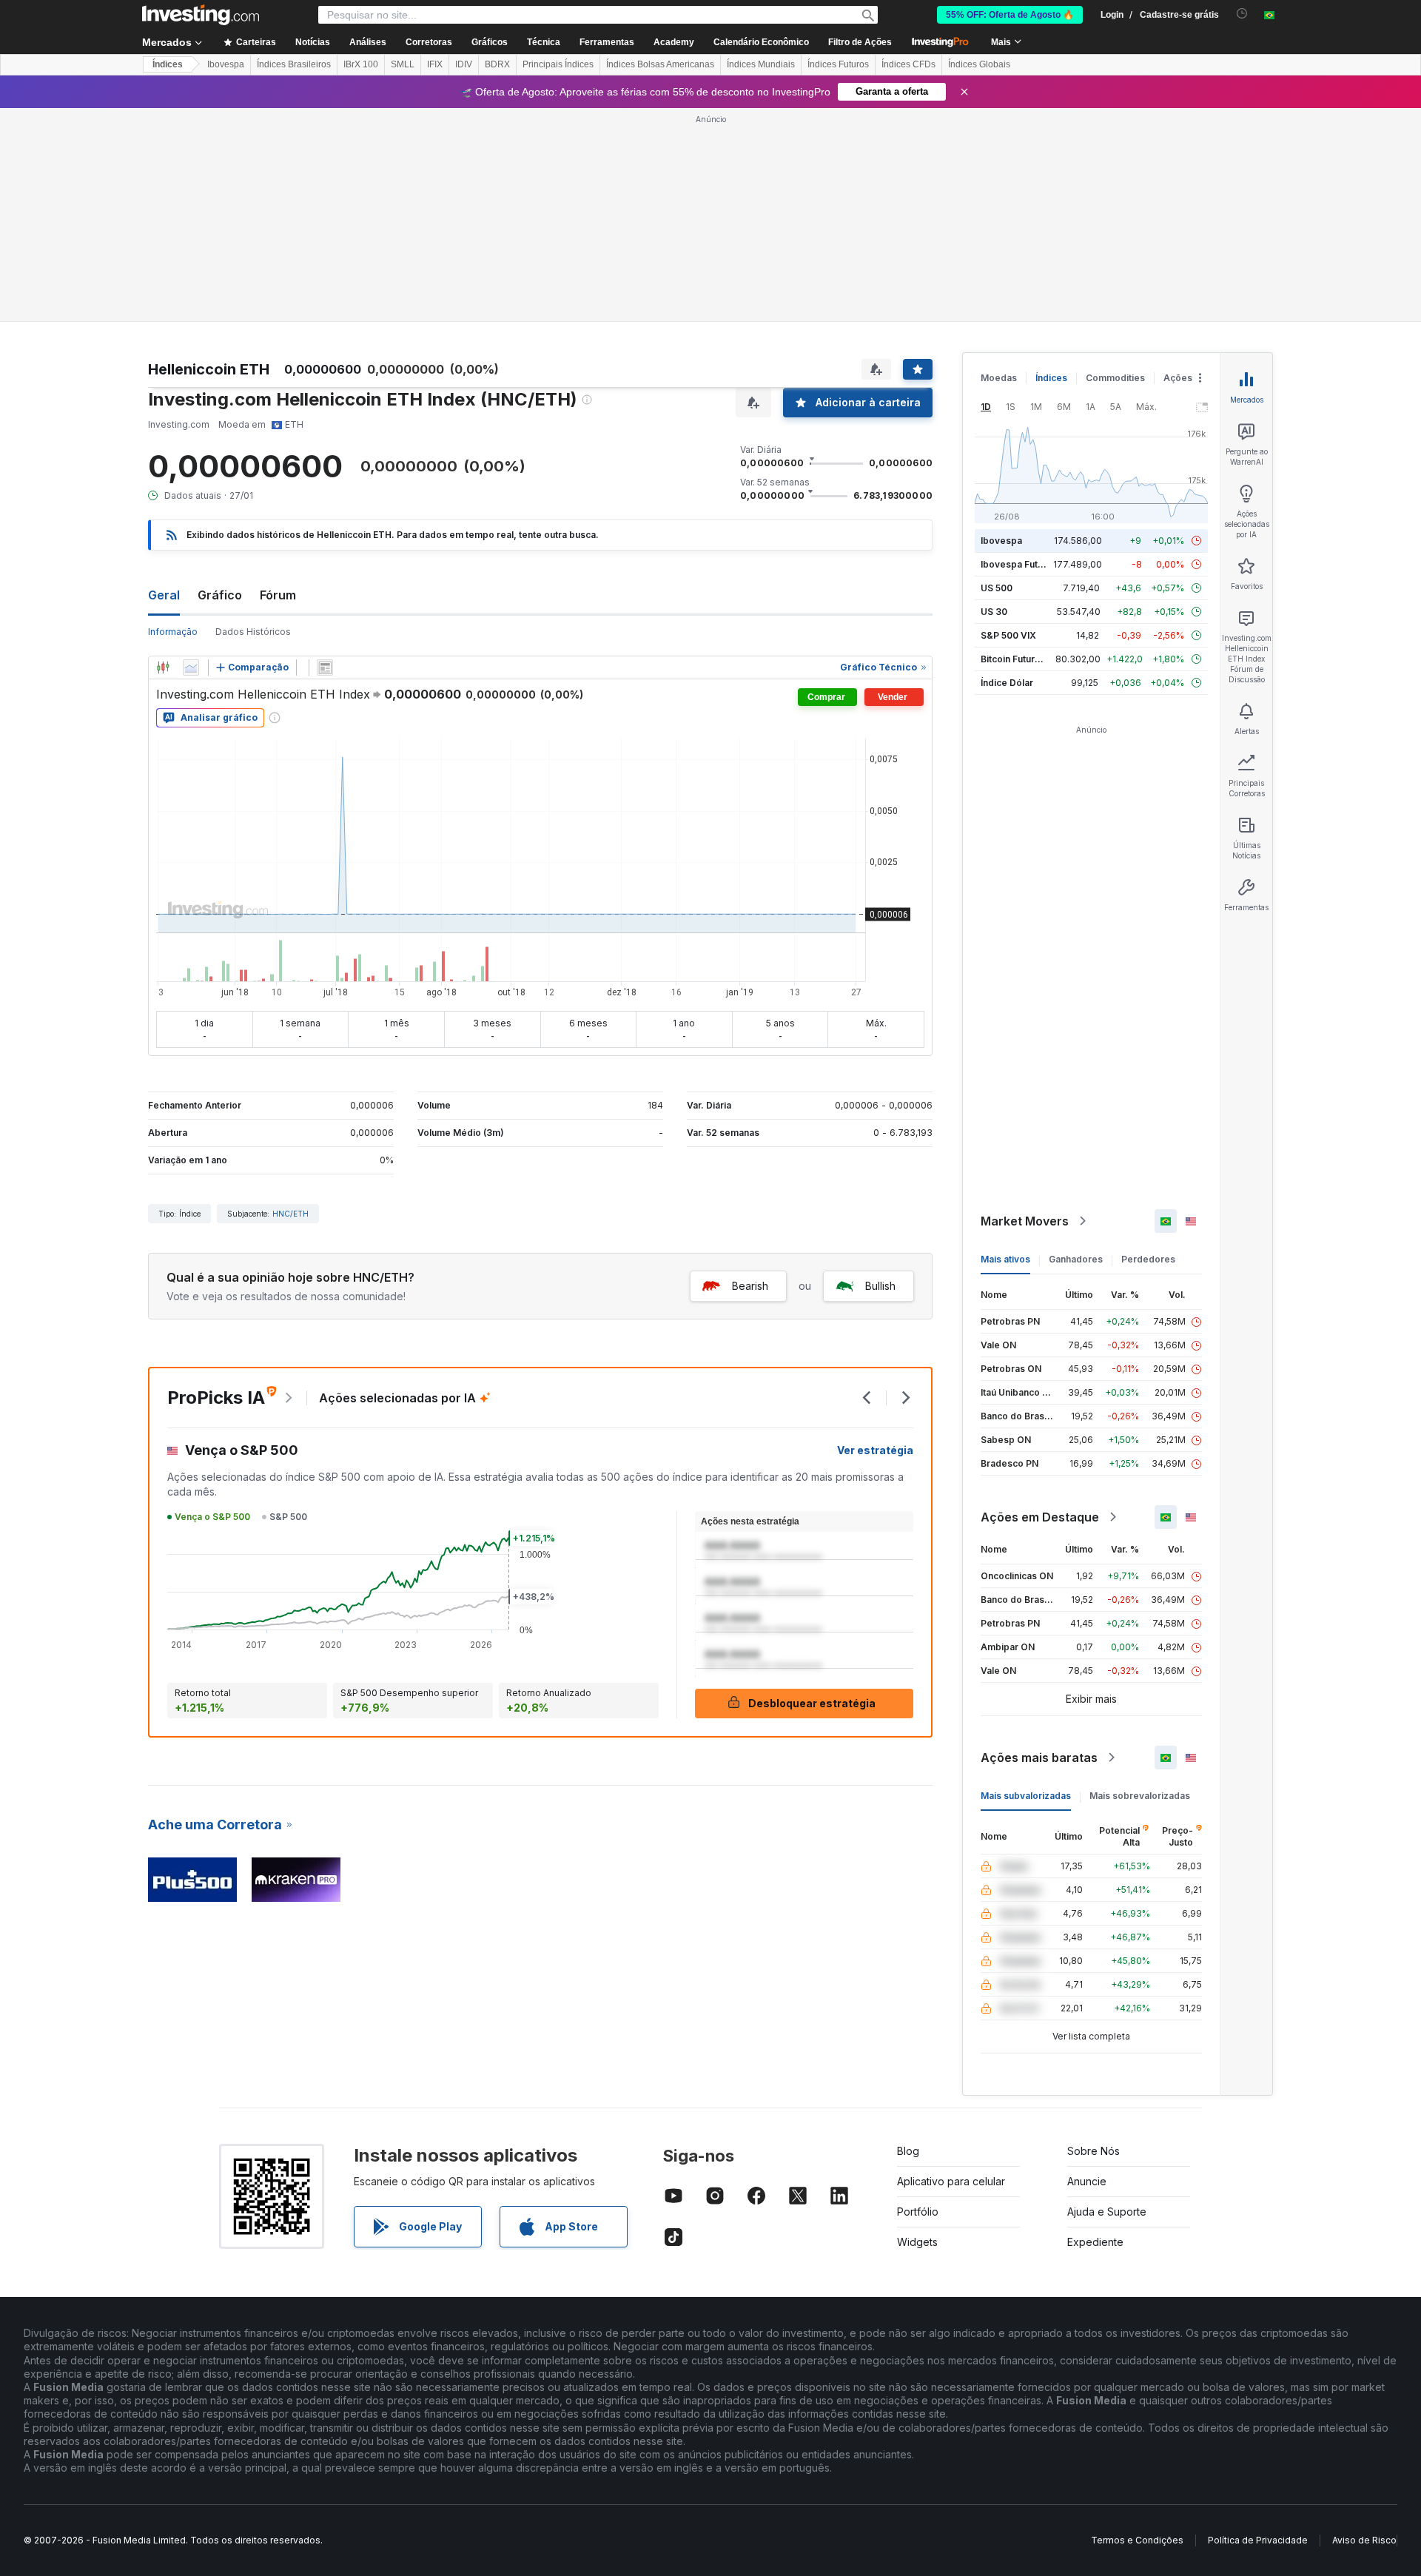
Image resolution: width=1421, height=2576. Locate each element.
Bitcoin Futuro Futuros (1028, 659)
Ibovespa (226, 64)
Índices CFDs (908, 64)
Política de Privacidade (1258, 2540)
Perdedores (1148, 1259)
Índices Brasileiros (294, 64)
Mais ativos (1005, 1259)
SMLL (403, 64)
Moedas (999, 378)
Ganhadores (1076, 1259)
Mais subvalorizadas (1026, 1796)
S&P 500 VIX (1008, 635)
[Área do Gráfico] (191, 667)
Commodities (1115, 378)
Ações (1178, 378)
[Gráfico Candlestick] (163, 667)
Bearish (750, 1286)
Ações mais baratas (1039, 1758)
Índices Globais (979, 64)
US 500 (997, 588)
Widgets (917, 2242)
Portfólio (918, 2212)
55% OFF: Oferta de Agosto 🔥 (1010, 15)
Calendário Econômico (761, 42)
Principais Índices (558, 64)
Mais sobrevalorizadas (1140, 1796)
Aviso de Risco (1364, 2540)
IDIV (464, 64)
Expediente (1095, 2242)
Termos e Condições (1137, 2540)
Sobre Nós (1094, 2151)
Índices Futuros (838, 64)
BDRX (497, 64)
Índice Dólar (1007, 683)
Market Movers (1025, 1221)
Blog (908, 2151)
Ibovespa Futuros (1019, 564)
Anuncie (1087, 2181)
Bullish (880, 1286)
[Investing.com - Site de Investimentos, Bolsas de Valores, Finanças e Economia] (201, 15)
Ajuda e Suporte (1107, 2212)
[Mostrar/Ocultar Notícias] (325, 667)
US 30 (994, 612)
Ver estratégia (875, 1450)
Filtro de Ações (860, 42)
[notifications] (1242, 14)
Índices (168, 64)
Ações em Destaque (1040, 1517)
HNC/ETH (290, 1214)
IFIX (435, 64)
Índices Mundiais (761, 64)
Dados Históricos (253, 632)
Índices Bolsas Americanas (660, 64)
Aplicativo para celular (951, 2181)
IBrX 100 (361, 64)
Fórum (278, 595)
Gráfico (220, 595)
